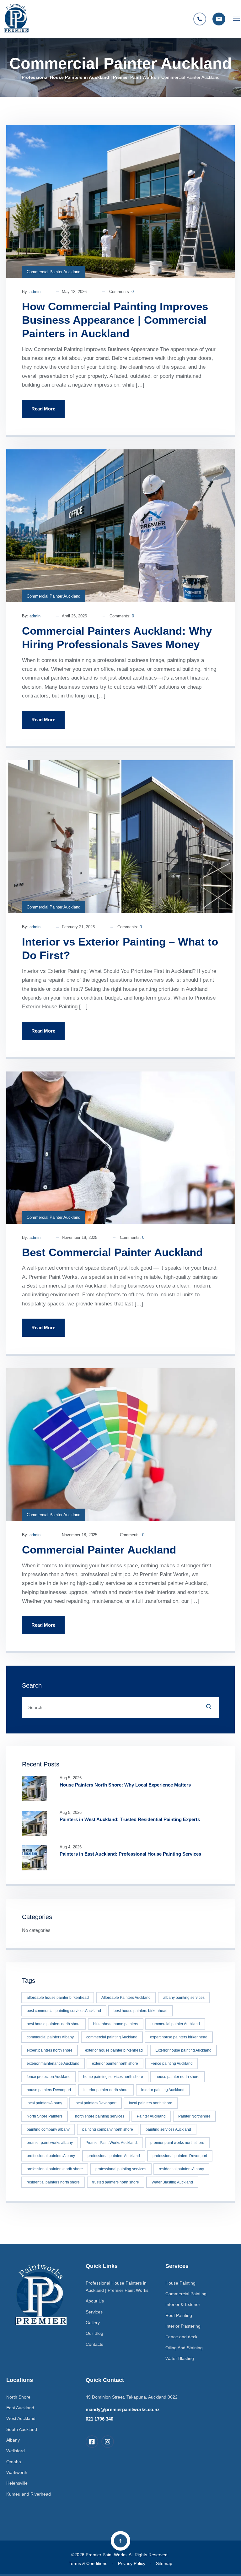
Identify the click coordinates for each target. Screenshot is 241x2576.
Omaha (14, 2462)
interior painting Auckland (163, 2090)
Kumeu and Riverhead (29, 2494)
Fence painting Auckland (172, 2064)
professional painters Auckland (114, 2156)
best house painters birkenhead (141, 2011)
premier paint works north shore (177, 2143)
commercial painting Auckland (112, 2037)
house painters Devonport (49, 2090)
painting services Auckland (168, 2129)
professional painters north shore (55, 2169)
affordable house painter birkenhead (58, 1998)
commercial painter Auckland (175, 2024)
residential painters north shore (53, 2182)
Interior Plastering (183, 2326)
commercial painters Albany (50, 2037)
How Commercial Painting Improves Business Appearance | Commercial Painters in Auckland (115, 320)
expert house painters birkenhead (179, 2037)
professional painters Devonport (180, 2156)
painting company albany (48, 2129)
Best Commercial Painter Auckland (112, 1252)
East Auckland (20, 2408)
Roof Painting (179, 2315)
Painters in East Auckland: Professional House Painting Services (130, 1854)
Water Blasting (180, 2358)
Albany (13, 2440)
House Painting (180, 2283)
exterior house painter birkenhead (114, 2050)
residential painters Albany (181, 2169)
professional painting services (121, 2169)
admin (35, 292)
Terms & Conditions (88, 2563)
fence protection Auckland (49, 2077)
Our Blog (94, 2333)
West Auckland (21, 2418)
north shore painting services (100, 2116)
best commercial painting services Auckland (64, 2011)
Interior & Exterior (183, 2304)
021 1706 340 (99, 2419)
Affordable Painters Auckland (126, 1998)
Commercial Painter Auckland (54, 272)
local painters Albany (44, 2103)
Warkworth (17, 2472)
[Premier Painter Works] (16, 19)
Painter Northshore (194, 2116)
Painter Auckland (151, 2116)
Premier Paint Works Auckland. (112, 2143)
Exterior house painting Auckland (183, 2050)
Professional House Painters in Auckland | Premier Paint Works (89, 77)
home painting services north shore (113, 2077)
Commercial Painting (186, 2294)
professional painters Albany (51, 2156)
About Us (95, 2301)
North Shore (18, 2397)
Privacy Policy (132, 2563)
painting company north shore (108, 2129)
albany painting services (184, 1998)
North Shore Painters (45, 2116)
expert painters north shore (50, 2050)
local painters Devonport (96, 2103)
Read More (43, 409)
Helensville (17, 2483)
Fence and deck (181, 2337)
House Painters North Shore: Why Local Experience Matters (125, 1785)
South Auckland (22, 2429)
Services (94, 2312)
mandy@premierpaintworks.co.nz (123, 2409)
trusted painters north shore (116, 2182)
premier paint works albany (50, 2143)
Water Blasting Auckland (172, 2182)
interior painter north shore (106, 2090)
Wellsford (16, 2451)
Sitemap (164, 2563)
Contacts (94, 2344)
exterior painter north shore (115, 2064)
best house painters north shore (54, 2024)
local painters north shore (151, 2103)
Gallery (93, 2323)
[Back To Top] (120, 2541)
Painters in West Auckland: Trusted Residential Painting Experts (130, 1819)
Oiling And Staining (184, 2348)
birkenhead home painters (116, 2024)
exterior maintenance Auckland (53, 2064)
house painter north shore (178, 2077)
